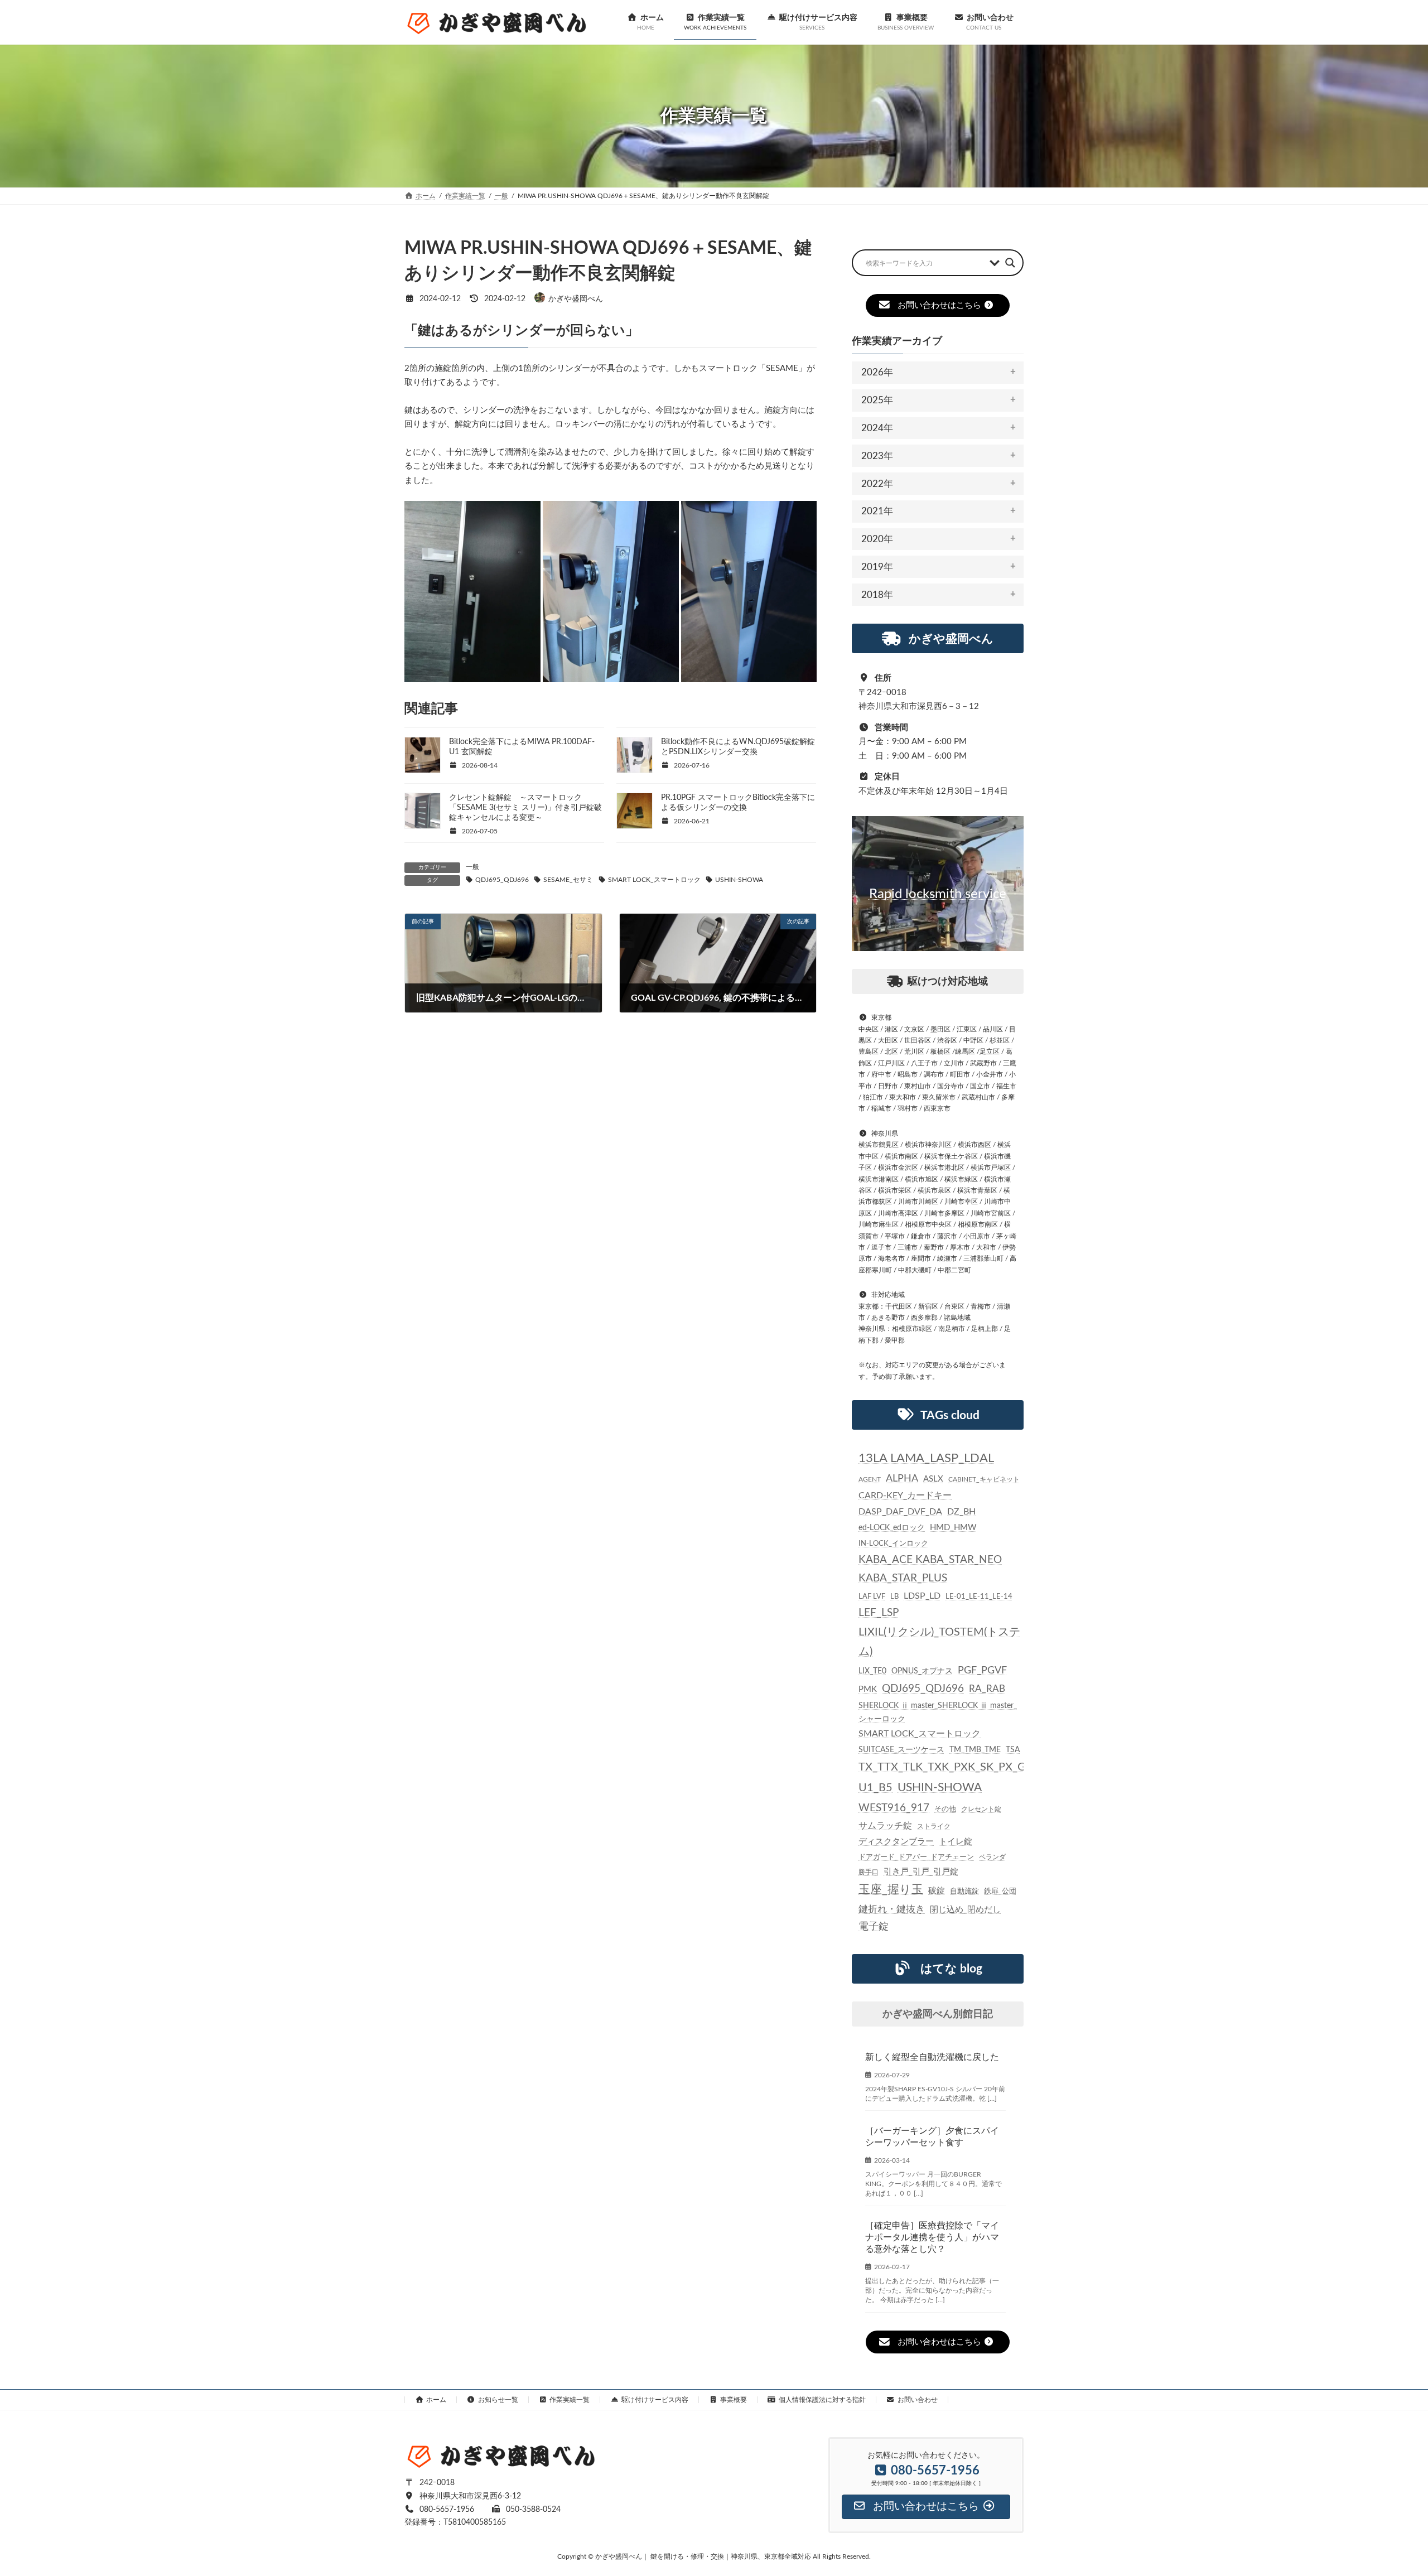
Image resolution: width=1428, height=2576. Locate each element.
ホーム (436, 2400)
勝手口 (869, 1872)
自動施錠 (964, 1891)
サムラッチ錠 (885, 1826)
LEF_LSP (879, 1613)
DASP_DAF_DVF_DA (900, 1512)
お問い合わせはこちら (939, 305)
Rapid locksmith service (938, 894)
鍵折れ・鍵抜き (892, 1909)
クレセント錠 (981, 1809)
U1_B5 (875, 1788)
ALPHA (902, 1478)
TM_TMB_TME (975, 1750)
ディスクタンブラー (896, 1842)
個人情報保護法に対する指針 (822, 2400)
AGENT (870, 1479)
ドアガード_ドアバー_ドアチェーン (916, 1857)
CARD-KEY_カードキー (905, 1496)
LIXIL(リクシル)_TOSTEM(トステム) (939, 1642)
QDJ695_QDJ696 (502, 880)
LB (894, 1596)
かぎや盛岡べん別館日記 (938, 2014)
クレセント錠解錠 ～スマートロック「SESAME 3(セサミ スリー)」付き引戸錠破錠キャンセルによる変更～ (525, 808)
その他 (945, 1809)
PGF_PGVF (982, 1670)
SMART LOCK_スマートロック (654, 880)
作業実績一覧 (570, 2400)
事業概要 (734, 2400)
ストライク (934, 1826)
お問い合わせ (918, 2400)
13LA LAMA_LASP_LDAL (926, 1458)
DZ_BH (961, 1512)
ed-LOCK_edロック (892, 1528)
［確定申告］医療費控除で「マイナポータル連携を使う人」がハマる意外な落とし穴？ (932, 2237)
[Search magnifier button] (1010, 263)
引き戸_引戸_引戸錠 (921, 1872)
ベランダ (992, 1857)
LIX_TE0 (872, 1671)
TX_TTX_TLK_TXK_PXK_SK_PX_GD (946, 1767)
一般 (472, 867)
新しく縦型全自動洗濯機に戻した (932, 2057)
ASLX (933, 1479)
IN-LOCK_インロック (893, 1543)
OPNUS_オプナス (922, 1671)
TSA (1013, 1750)
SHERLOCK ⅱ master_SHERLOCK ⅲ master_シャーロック (938, 1712)
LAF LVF (872, 1596)
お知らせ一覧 (498, 2400)
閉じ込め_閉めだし (965, 1910)
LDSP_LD (922, 1596)
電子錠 (874, 1927)
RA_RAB (987, 1689)
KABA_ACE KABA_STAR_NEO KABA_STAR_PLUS (930, 1569)
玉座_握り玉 (891, 1890)
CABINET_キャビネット (984, 1479)
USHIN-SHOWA (739, 880)
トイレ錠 (956, 1842)
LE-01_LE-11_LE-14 (979, 1596)
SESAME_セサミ (568, 880)
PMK (868, 1689)
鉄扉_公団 (1000, 1891)
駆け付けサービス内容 (655, 2400)
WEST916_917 (894, 1808)
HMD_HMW (953, 1528)
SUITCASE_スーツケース (901, 1750)
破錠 (937, 1891)
